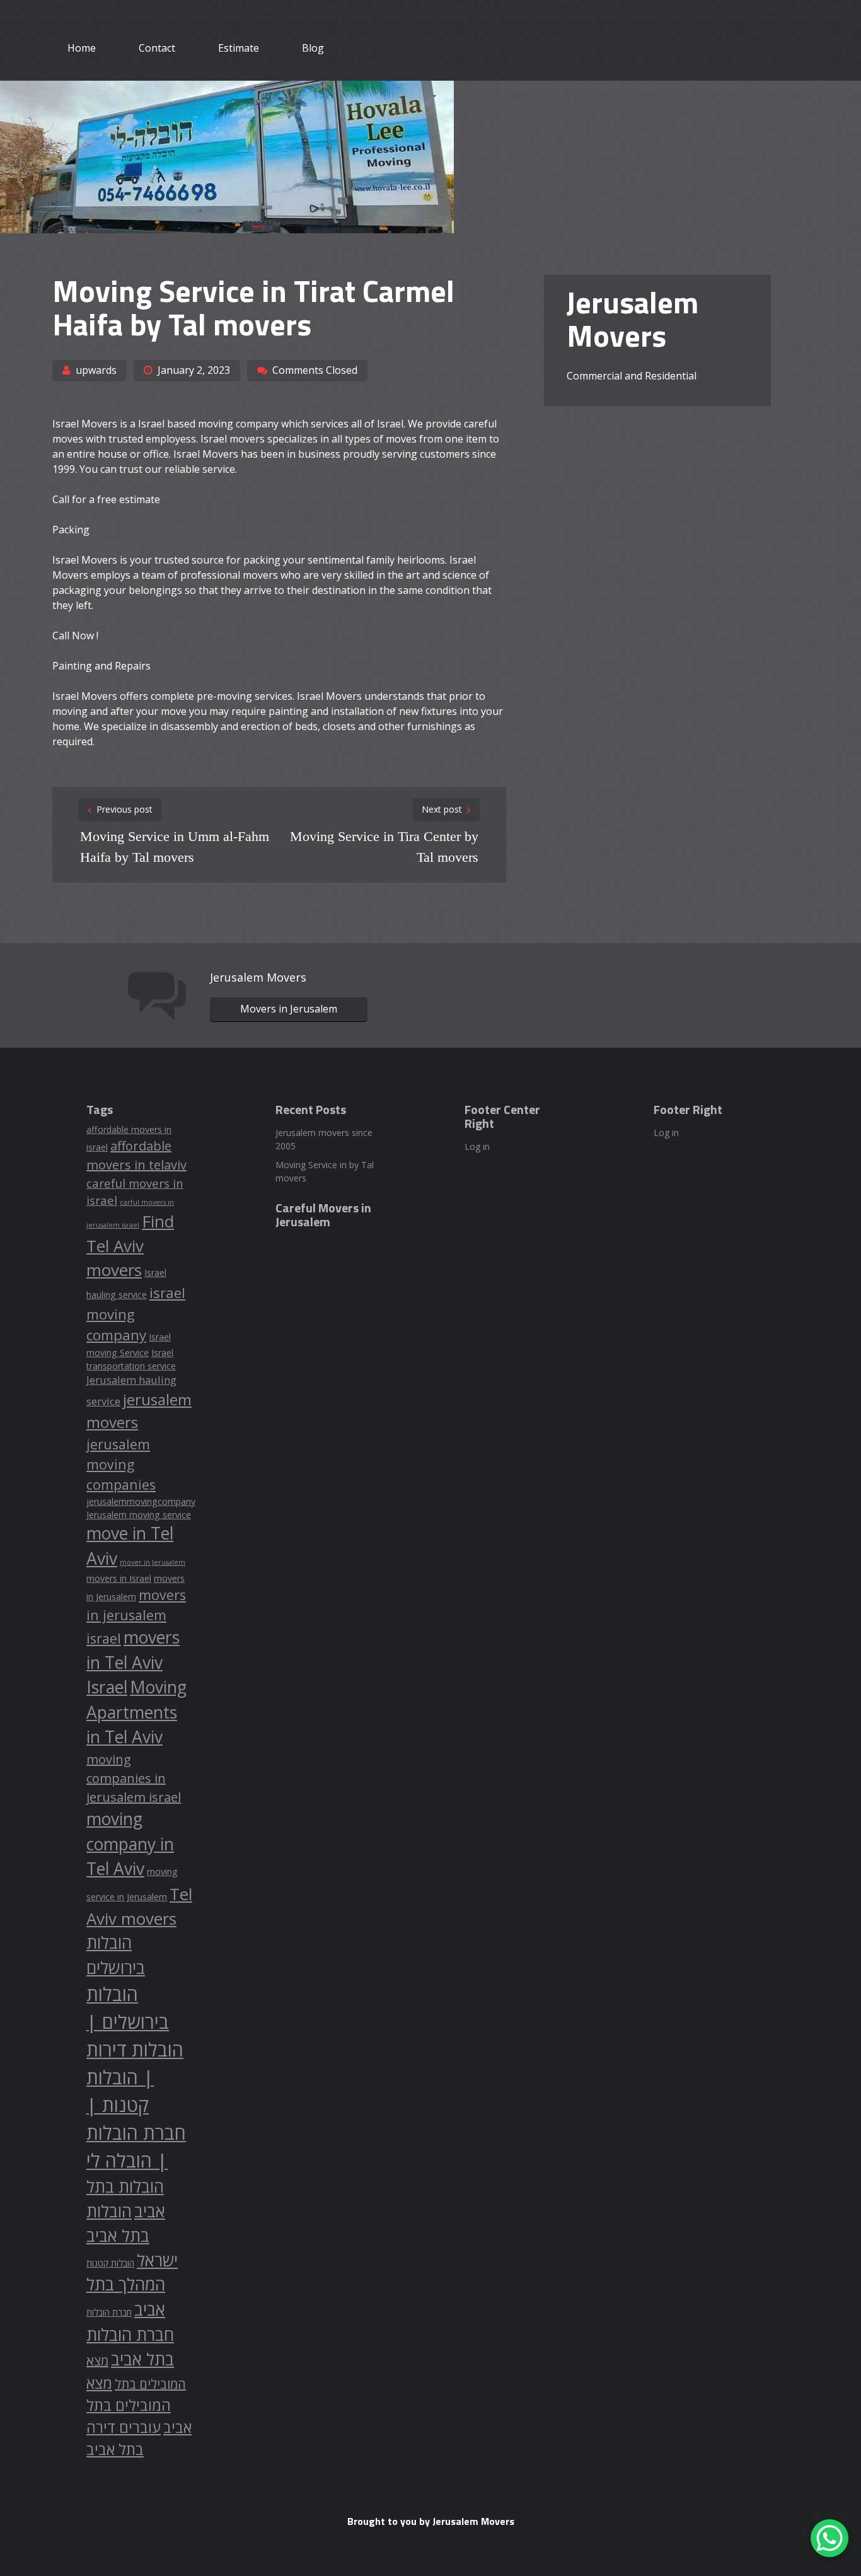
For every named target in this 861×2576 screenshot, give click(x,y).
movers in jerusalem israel (136, 1616)
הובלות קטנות (110, 2263)
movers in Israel (119, 1578)
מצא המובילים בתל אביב (139, 2405)
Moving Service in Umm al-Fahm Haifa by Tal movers (175, 847)
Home (82, 48)
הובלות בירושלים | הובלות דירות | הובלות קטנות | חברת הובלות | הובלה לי (136, 2077)
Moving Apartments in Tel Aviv (136, 1712)
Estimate (239, 48)
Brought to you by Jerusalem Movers (431, 2521)
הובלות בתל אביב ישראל (132, 2235)
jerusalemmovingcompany (141, 1501)
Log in (477, 1146)
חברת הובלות (109, 2312)
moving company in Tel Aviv (130, 1844)
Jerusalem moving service (139, 1515)
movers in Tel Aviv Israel (133, 1662)
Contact (157, 48)
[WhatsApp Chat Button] (829, 2538)
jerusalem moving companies (121, 1464)
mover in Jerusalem (153, 1562)
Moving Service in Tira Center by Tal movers (384, 847)
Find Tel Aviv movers (130, 1245)
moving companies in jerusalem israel (134, 1778)
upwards (96, 370)
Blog (313, 48)
